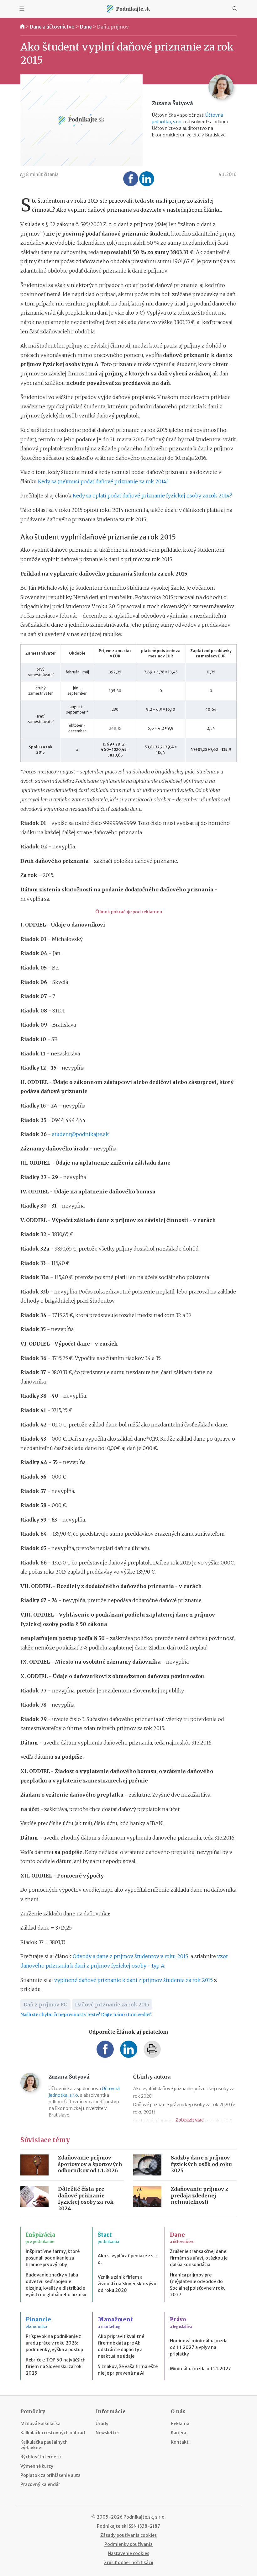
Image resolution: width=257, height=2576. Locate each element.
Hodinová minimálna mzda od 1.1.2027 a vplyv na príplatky (199, 2347)
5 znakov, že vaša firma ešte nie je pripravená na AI (128, 2370)
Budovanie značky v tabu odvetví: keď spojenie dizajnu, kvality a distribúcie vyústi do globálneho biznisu (56, 2285)
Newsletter (108, 2433)
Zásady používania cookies (128, 2535)
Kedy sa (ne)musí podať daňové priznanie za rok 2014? (103, 481)
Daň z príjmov (113, 27)
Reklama (180, 2424)
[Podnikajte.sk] (128, 9)
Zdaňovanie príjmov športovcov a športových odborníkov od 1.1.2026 (90, 2164)
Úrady (102, 2424)
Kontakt (180, 2442)
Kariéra (178, 2433)
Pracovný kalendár (40, 2484)
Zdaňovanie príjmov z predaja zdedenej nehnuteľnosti (199, 2196)
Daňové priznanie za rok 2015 (112, 2005)
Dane (86, 27)
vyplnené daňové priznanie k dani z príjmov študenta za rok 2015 (134, 1980)
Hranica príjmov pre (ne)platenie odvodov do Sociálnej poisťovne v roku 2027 (198, 2285)
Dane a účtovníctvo (52, 27)
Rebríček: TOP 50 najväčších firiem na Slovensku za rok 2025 (56, 2366)
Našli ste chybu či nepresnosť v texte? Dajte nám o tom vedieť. (86, 2015)
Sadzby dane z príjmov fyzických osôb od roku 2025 (201, 2164)
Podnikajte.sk (112, 2526)
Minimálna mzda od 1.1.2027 (200, 2369)
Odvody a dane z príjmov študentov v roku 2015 (132, 1956)
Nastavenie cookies (128, 2553)
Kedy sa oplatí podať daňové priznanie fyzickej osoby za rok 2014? (152, 496)
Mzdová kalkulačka (40, 2424)
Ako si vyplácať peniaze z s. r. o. (128, 2259)
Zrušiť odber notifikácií (129, 2563)
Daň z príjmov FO (45, 2005)
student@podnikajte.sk (80, 1134)
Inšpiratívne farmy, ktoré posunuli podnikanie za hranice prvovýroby (53, 2258)
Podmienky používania (128, 2544)
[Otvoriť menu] (22, 9)
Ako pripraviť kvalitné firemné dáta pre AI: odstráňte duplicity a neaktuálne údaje (121, 2346)
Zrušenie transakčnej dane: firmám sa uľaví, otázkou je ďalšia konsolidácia (199, 2258)
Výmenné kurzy (37, 2466)
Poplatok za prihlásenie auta (50, 2475)
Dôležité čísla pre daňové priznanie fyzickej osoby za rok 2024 (86, 2199)
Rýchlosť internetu (41, 2457)
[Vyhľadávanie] (235, 9)
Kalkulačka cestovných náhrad (53, 2433)
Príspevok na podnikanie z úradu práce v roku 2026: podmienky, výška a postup (54, 2343)
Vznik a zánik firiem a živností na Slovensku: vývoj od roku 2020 (128, 2284)
